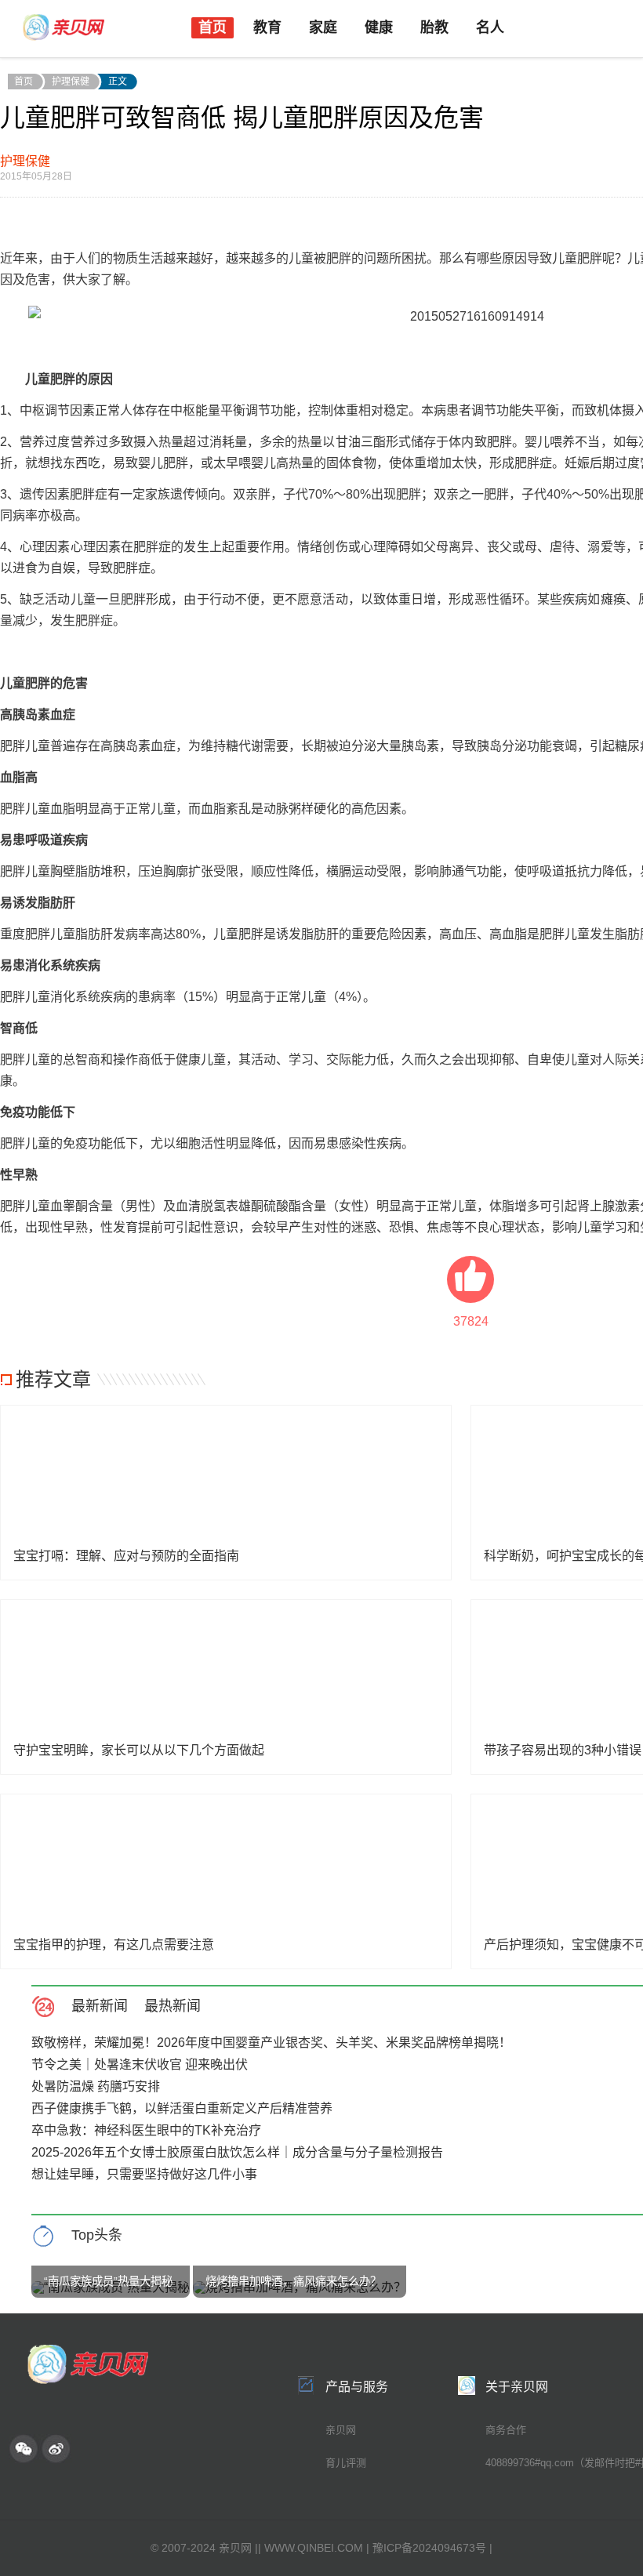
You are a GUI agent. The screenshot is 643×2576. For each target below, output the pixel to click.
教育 (267, 27)
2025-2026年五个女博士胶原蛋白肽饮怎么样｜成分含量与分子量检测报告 (237, 2152)
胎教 (434, 27)
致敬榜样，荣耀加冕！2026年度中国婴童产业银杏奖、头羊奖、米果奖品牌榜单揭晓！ (271, 2043)
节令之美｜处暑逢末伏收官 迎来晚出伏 (140, 2064)
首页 (213, 27)
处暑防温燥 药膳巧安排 (96, 2086)
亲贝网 (341, 2430)
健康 (379, 27)
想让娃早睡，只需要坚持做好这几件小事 (144, 2174)
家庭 (323, 27)
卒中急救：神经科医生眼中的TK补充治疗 (146, 2130)
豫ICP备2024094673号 (429, 2548)
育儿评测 (346, 2463)
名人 (490, 27)
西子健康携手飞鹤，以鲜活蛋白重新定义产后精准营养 (182, 2108)
